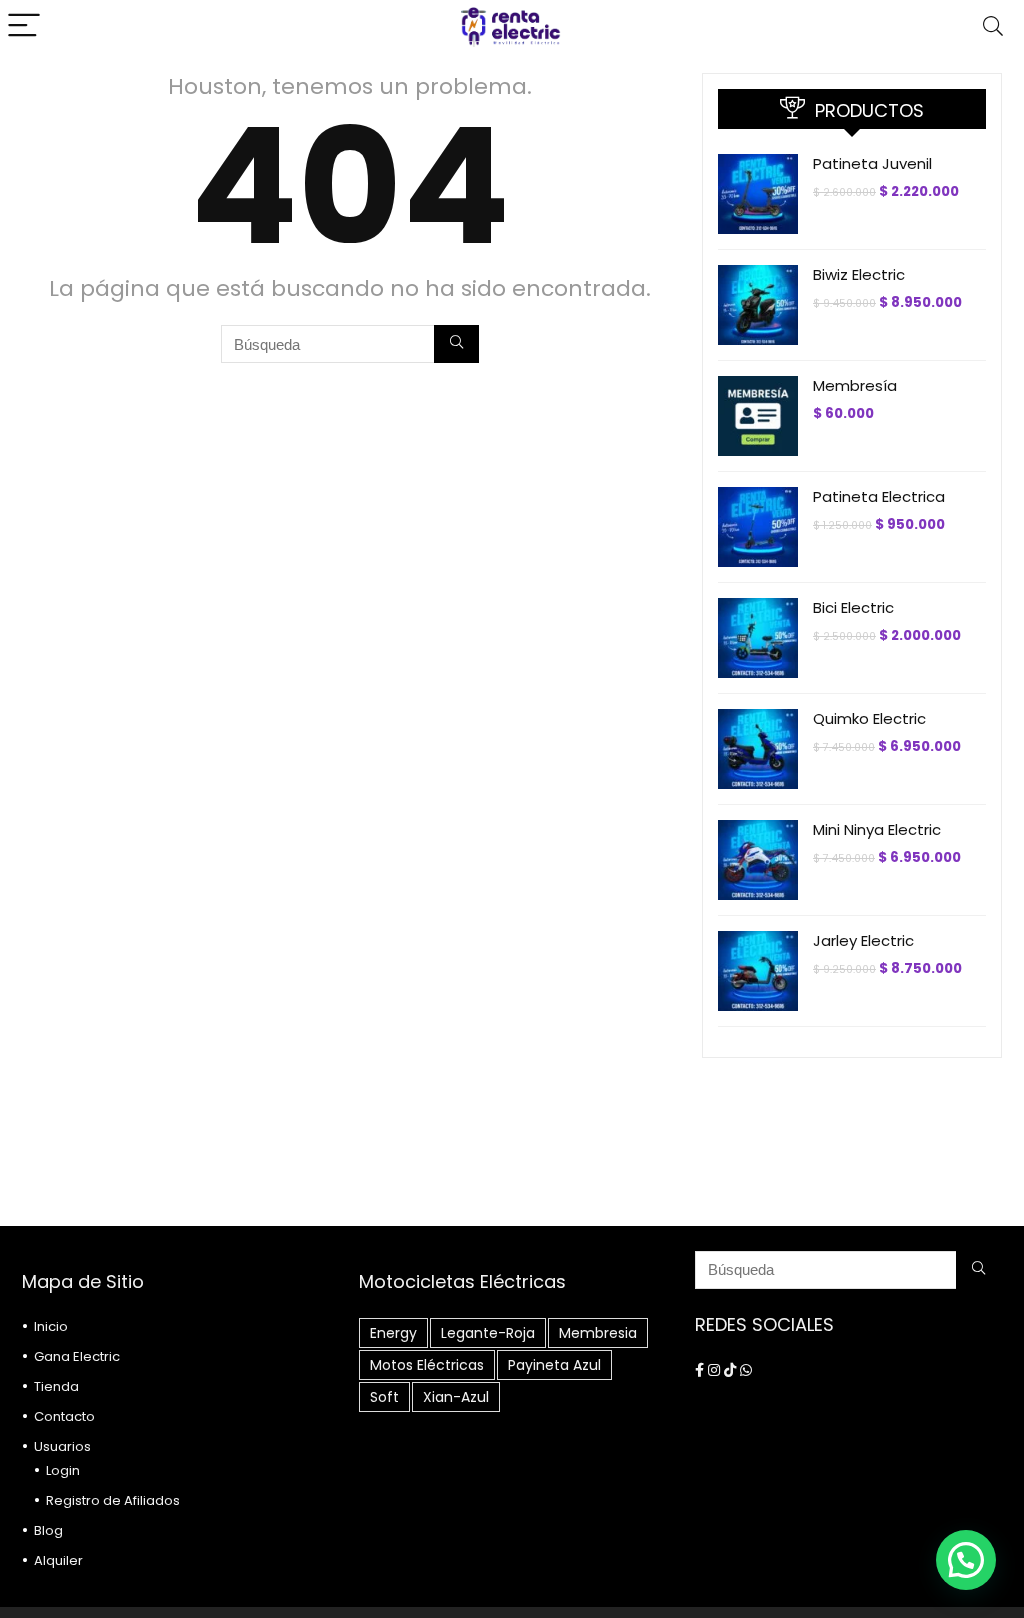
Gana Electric (77, 1356)
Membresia (598, 1333)
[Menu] (24, 26)
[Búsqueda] (456, 344)
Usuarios (62, 1446)
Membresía (855, 385)
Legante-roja (488, 1333)
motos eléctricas (427, 1365)
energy (393, 1333)
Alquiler (58, 1560)
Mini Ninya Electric (877, 829)
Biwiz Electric (859, 274)
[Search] (993, 26)
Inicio (51, 1326)
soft (384, 1397)
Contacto (64, 1416)
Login (63, 1470)
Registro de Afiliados (113, 1500)
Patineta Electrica (879, 496)
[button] (966, 1560)
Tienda (56, 1386)
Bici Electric (853, 607)
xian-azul (456, 1397)
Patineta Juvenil (872, 163)
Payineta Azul (554, 1365)
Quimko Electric (869, 718)
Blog (48, 1530)
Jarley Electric (863, 940)
